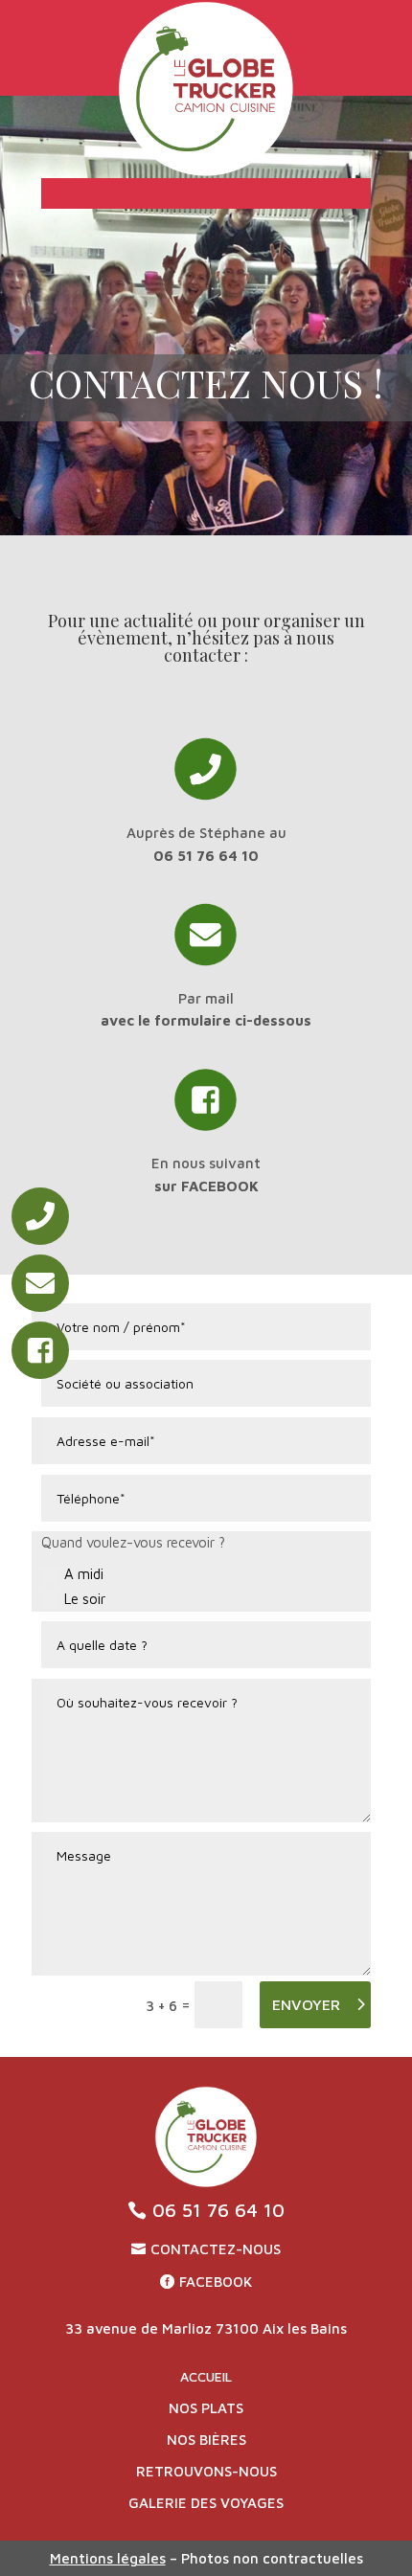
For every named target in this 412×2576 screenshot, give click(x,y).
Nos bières (206, 2440)
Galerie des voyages (206, 2503)
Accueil (206, 2376)
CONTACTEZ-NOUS (216, 2249)
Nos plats (206, 2408)
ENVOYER (306, 2004)
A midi (84, 1574)
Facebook (216, 2282)
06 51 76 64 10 (218, 2210)
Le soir (85, 1599)
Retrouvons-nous (206, 2471)
